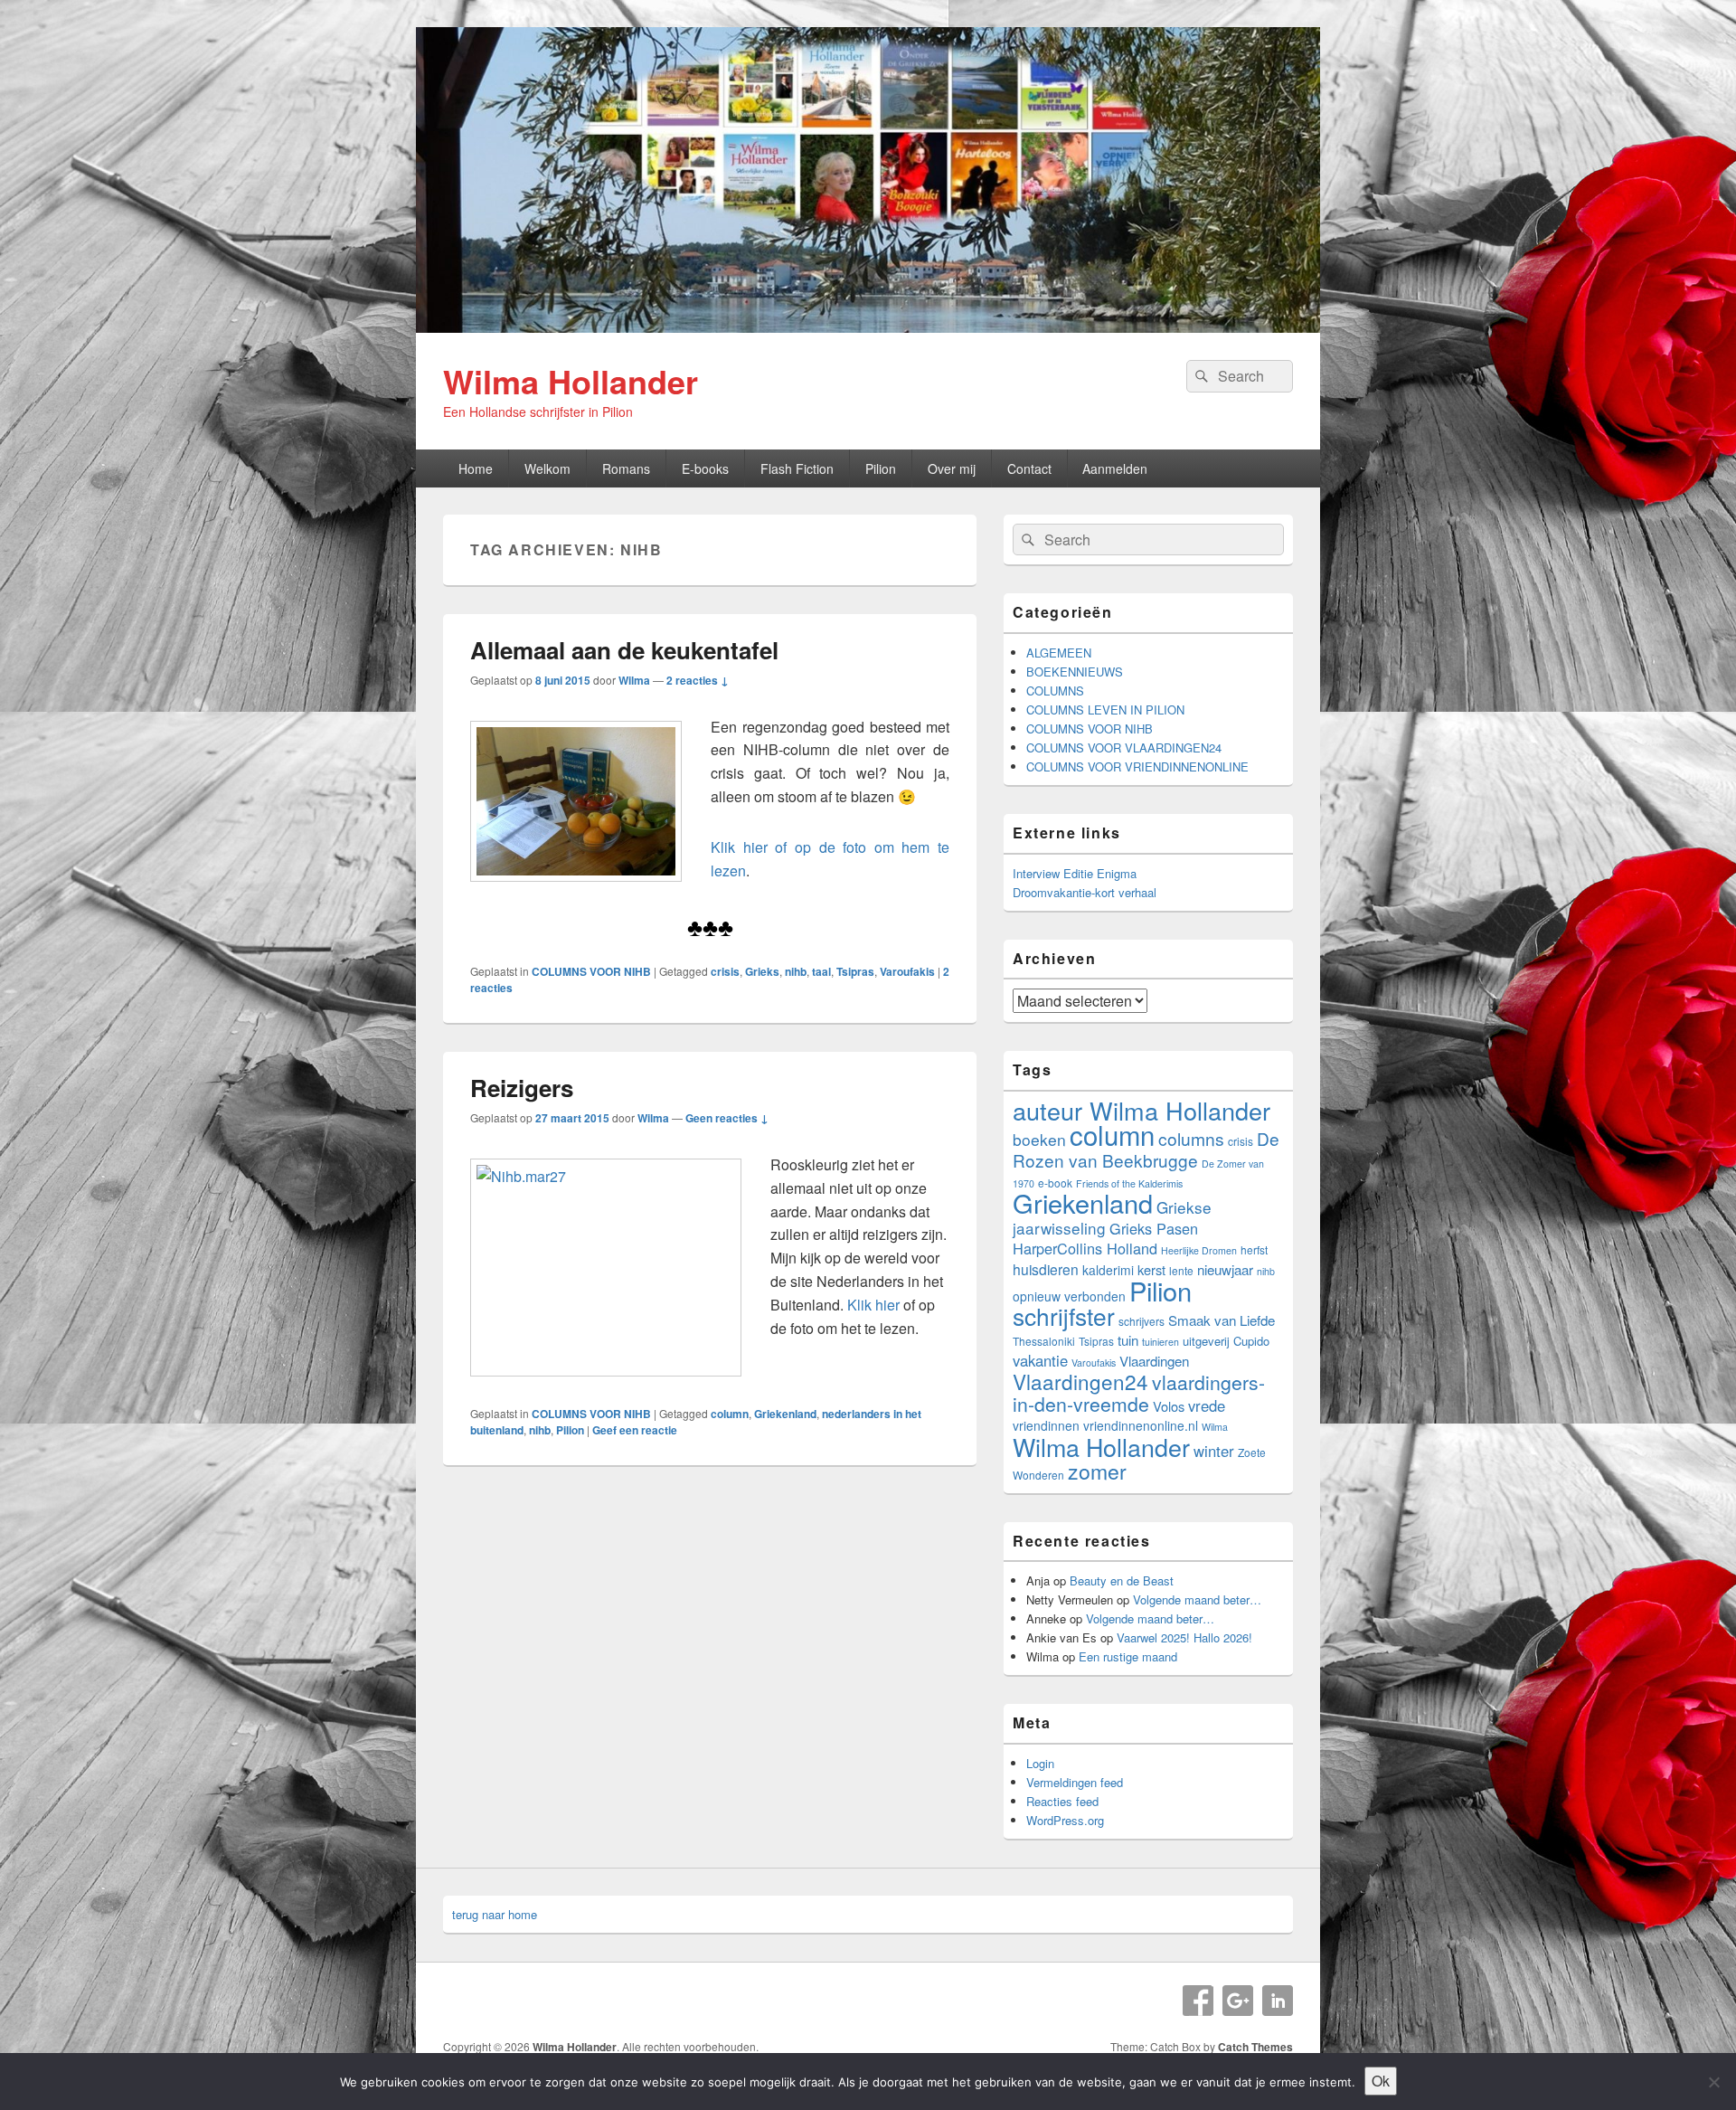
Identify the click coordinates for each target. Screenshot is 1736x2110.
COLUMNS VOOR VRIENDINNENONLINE (1137, 766)
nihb (796, 971)
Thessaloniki (1044, 1341)
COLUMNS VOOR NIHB (591, 971)
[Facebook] (1198, 2001)
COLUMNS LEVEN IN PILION (1105, 710)
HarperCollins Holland (1085, 1248)
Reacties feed (1062, 1801)
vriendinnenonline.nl (1141, 1425)
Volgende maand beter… (1197, 1599)
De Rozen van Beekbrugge (1146, 1149)
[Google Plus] (1238, 2001)
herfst (1254, 1249)
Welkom (547, 468)
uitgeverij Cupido (1226, 1341)
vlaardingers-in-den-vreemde (1139, 1393)
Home (476, 468)
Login (1040, 1763)
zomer (1097, 1471)
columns (1191, 1138)
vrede (1207, 1405)
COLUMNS (1055, 691)
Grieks (762, 971)
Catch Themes (1255, 2047)
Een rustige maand (1128, 1656)
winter (1214, 1451)
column (730, 1414)
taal (821, 971)
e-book (1055, 1183)
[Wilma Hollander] (868, 327)
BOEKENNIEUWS (1075, 672)
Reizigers (522, 1088)
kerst (1151, 1269)
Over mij (952, 468)
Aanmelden (1115, 468)
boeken (1039, 1139)
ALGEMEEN (1059, 653)
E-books (705, 468)
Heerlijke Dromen (1199, 1250)
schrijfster (1064, 1315)
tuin (1128, 1340)
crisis (725, 971)
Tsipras (855, 971)
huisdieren (1046, 1269)
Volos (1169, 1406)
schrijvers (1142, 1321)
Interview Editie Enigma (1075, 873)
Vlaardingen (1154, 1361)
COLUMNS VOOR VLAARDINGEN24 (1124, 747)
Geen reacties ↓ (727, 1118)
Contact (1029, 468)
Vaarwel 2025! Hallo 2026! (1184, 1637)
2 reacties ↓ (698, 680)
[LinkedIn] (1278, 2001)
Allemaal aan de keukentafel (624, 650)
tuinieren (1160, 1342)
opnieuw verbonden (1069, 1296)
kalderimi (1108, 1270)
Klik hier (875, 1305)
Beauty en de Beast (1122, 1580)
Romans (626, 468)
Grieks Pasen (1154, 1228)
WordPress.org (1065, 1820)
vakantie (1040, 1360)
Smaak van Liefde (1222, 1320)
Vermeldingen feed (1075, 1782)
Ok (1381, 2081)
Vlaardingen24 (1080, 1381)
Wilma (634, 680)
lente (1181, 1270)
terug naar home (495, 1914)
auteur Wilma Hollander (1142, 1110)
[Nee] (1713, 2082)
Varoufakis (907, 971)
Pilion (881, 468)
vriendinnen (1046, 1425)
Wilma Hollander (571, 381)
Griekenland (785, 1414)
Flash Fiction (797, 468)
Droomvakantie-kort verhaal (1085, 892)
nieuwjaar (1225, 1269)
